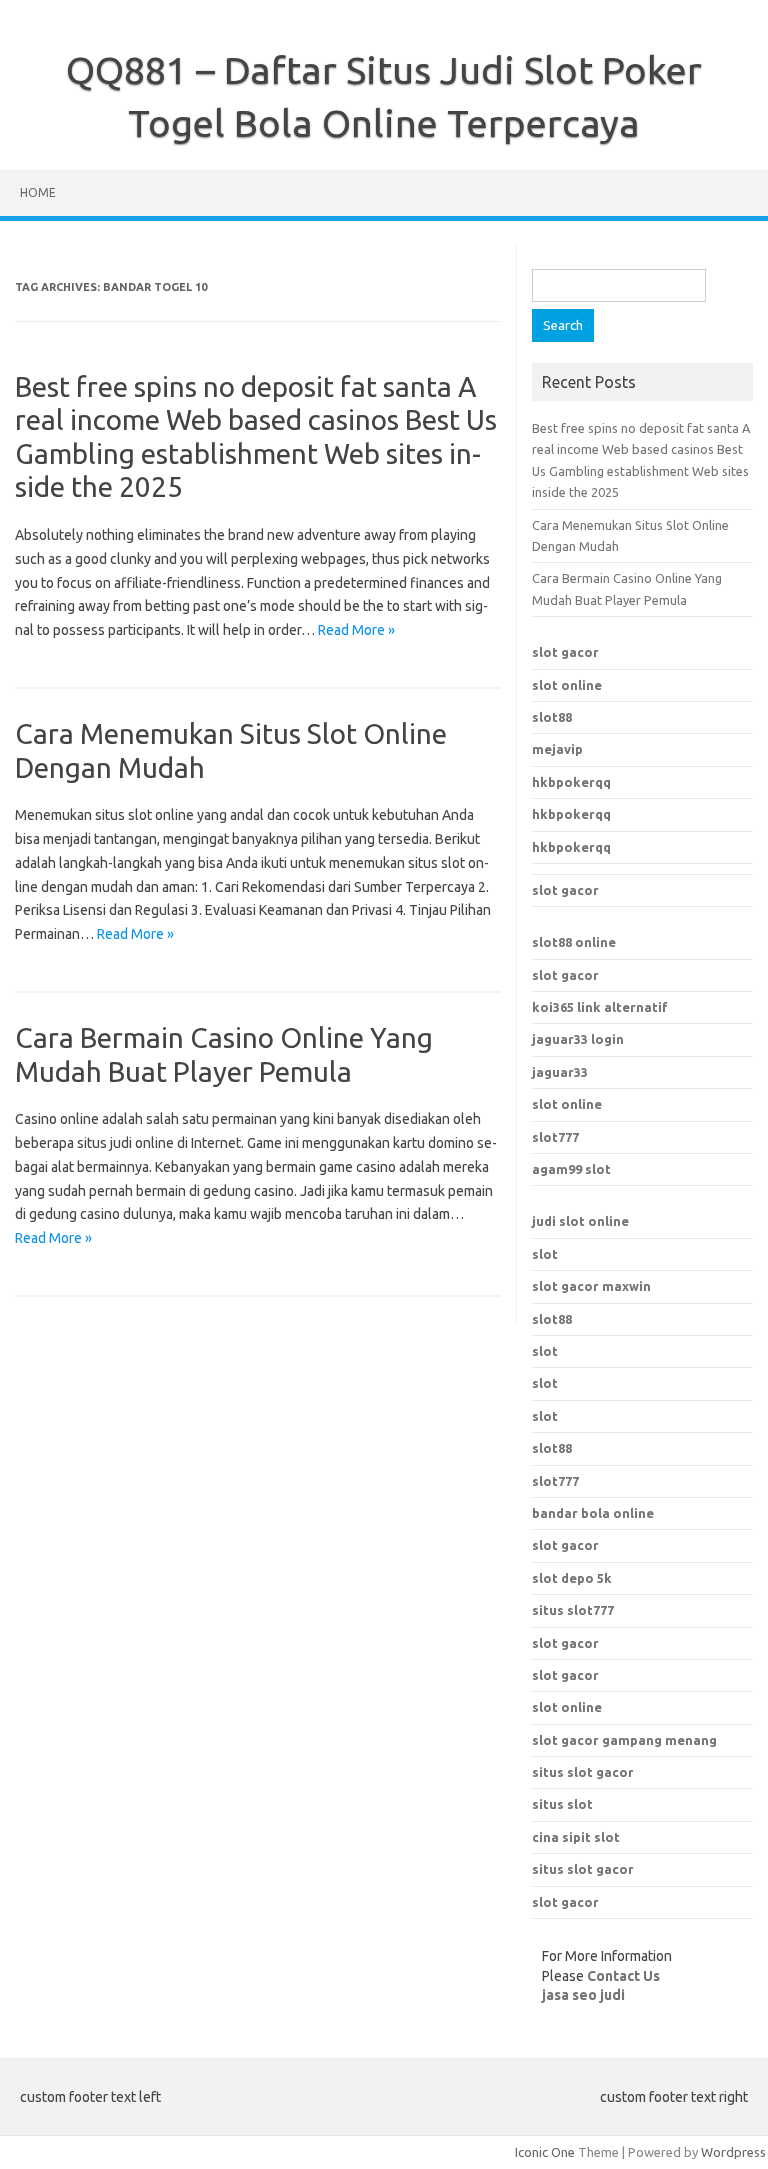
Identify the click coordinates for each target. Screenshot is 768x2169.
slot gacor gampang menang (624, 1740)
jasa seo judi (583, 1995)
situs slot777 (573, 1610)
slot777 (555, 1137)
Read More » (356, 630)
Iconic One (545, 2152)
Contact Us (623, 1976)
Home (38, 192)
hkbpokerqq (571, 782)
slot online (567, 685)
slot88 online (574, 942)
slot (545, 1254)
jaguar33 (560, 1072)
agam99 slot (571, 1169)
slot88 (552, 717)
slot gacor (565, 652)
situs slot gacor (583, 1772)
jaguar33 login (578, 1039)
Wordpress (733, 2152)
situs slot (562, 1804)
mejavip (557, 749)
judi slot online (580, 1221)
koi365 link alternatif (600, 1007)
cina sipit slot (576, 1837)
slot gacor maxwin (591, 1286)
